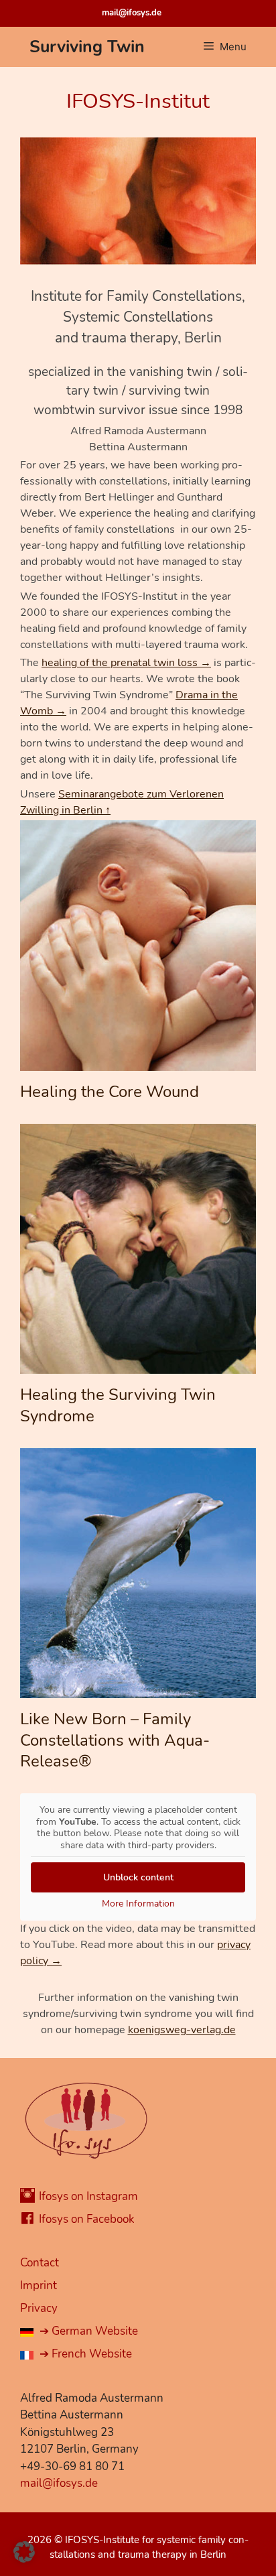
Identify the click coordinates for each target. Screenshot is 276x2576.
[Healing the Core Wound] (138, 1063)
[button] (24, 2552)
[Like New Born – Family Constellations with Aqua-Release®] (138, 1690)
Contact (40, 2263)
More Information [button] (138, 1904)
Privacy (39, 2308)
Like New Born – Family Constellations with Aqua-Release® (115, 1740)
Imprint (39, 2285)
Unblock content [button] (138, 1877)
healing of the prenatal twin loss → (126, 663)
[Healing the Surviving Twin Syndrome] (138, 1366)
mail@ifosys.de (132, 13)
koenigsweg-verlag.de (182, 2030)
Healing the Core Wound (110, 1092)
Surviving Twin (87, 47)
